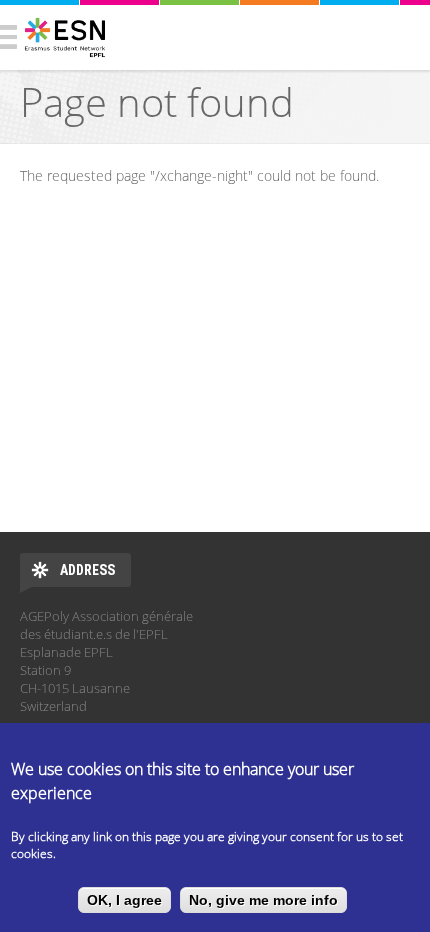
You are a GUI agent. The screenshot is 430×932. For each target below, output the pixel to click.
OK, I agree (124, 900)
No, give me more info (263, 900)
